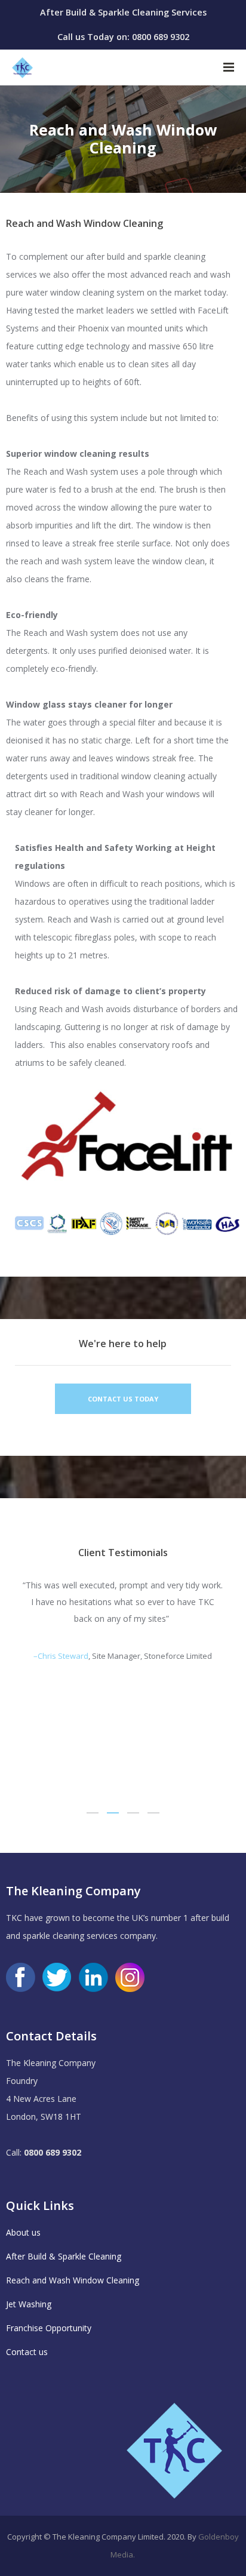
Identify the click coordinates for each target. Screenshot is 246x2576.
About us (23, 2232)
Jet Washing (29, 2304)
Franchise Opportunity (49, 2328)
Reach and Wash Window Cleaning (73, 2280)
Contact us (27, 2352)
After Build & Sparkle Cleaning (64, 2256)
